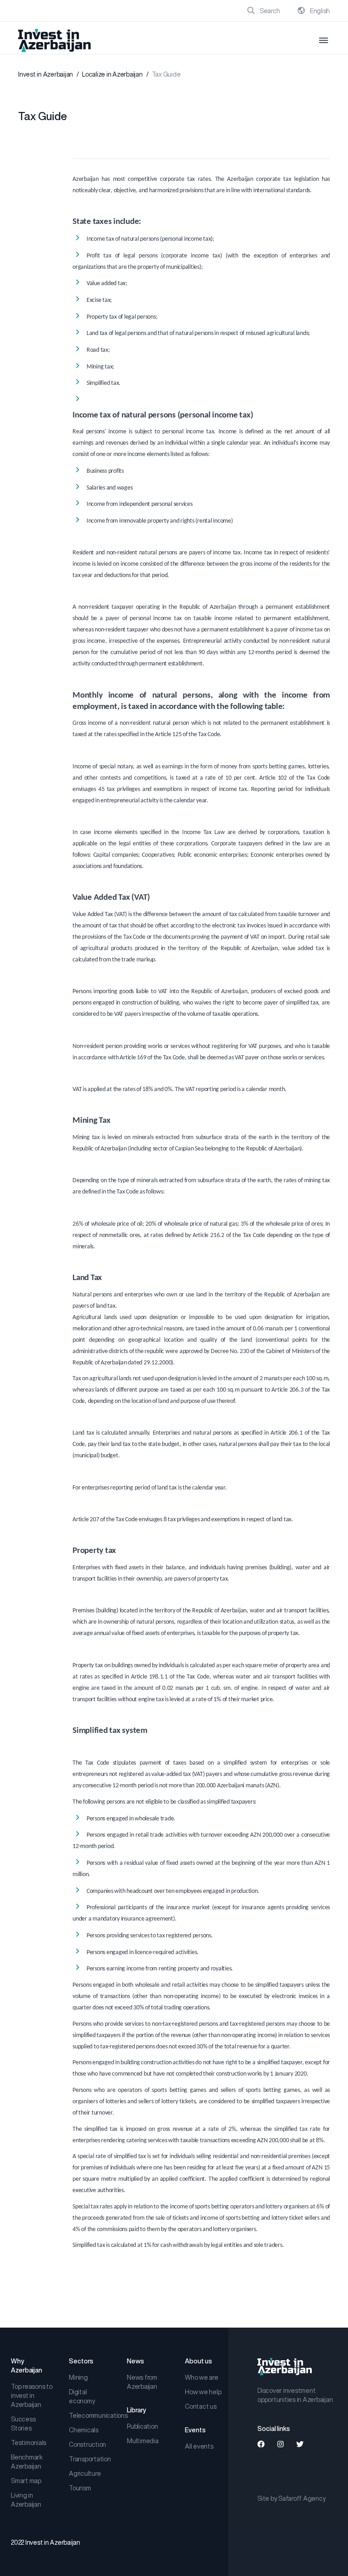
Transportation (90, 2459)
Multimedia (143, 2441)
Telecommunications (91, 2416)
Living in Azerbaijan (26, 2500)
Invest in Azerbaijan (46, 74)
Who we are (202, 2377)
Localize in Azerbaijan (112, 74)
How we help (203, 2392)
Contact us (201, 2406)
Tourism (80, 2488)
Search (269, 11)
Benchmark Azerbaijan (27, 2462)
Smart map (26, 2481)
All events (199, 2446)
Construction (87, 2445)
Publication (142, 2426)
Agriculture (85, 2474)
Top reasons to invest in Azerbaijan (32, 2396)
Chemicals (84, 2430)
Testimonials (29, 2443)
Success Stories (23, 2424)
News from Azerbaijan (142, 2382)
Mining (78, 2377)
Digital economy (82, 2397)
